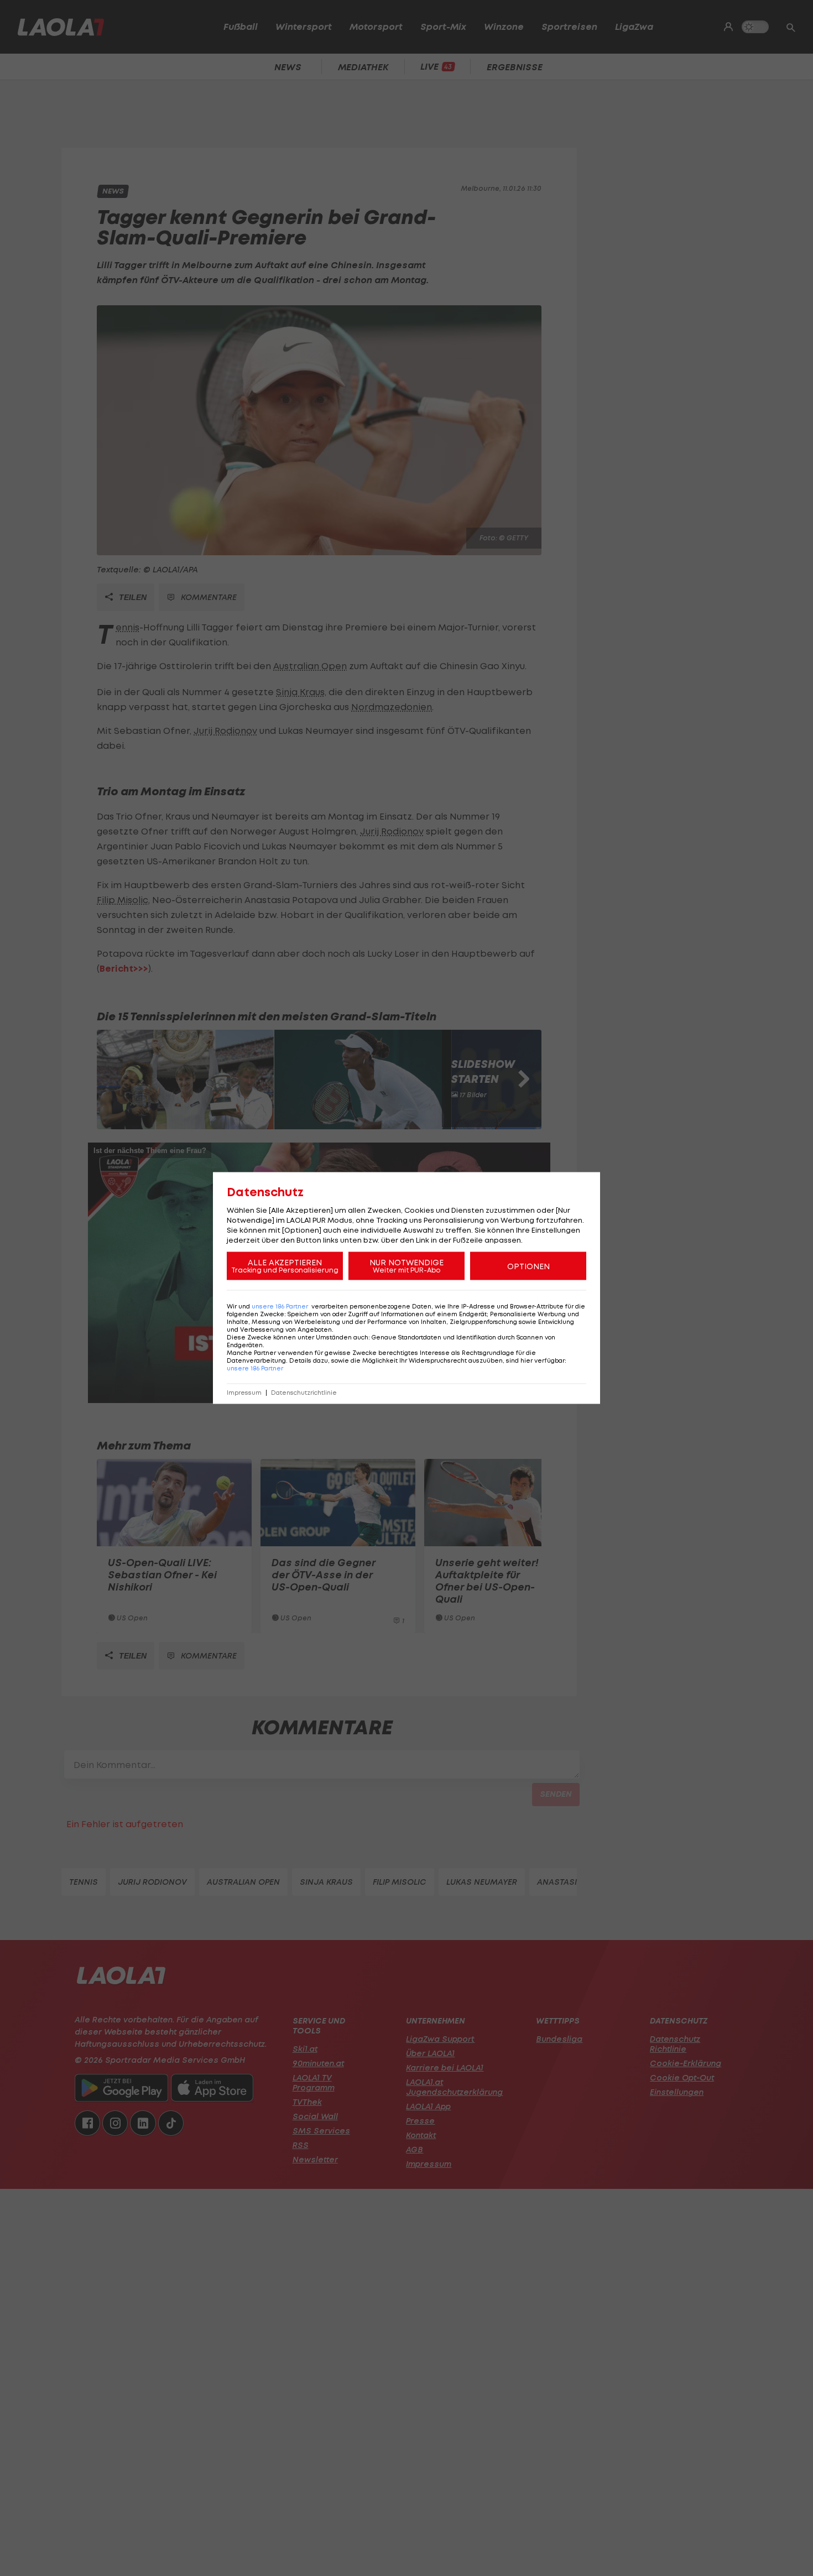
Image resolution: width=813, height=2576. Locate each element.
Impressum (244, 1393)
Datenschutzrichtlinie (304, 1393)
